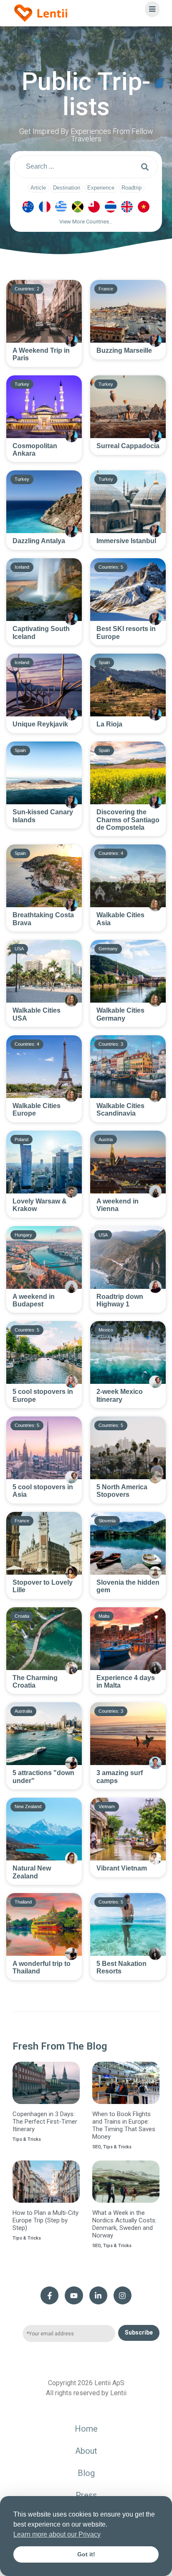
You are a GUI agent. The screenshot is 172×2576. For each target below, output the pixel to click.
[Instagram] (123, 2295)
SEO (96, 2147)
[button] (86, 224)
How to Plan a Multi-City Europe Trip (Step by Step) (46, 2220)
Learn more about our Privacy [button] (57, 2534)
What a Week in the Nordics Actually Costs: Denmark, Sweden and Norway (124, 2224)
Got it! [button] (86, 2554)
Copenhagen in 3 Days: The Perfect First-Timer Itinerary (45, 2122)
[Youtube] (74, 2295)
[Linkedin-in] (98, 2295)
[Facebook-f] (49, 2295)
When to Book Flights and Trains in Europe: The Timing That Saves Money (124, 2125)
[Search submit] (145, 167)
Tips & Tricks (27, 2139)
